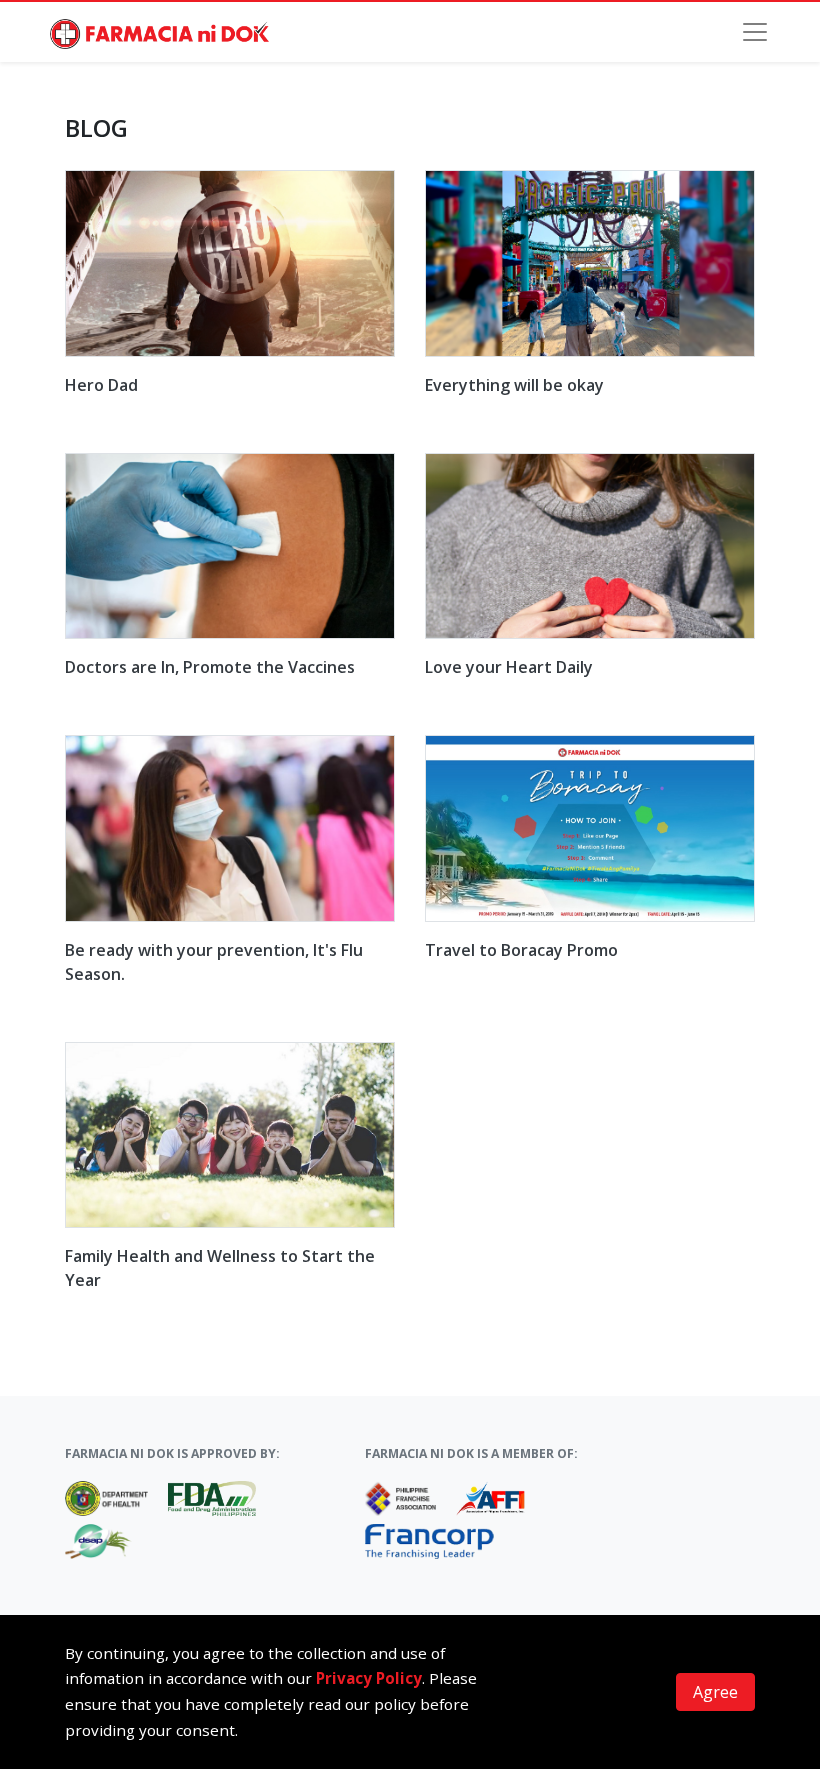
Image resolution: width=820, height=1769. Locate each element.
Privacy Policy (369, 1678)
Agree (715, 1692)
